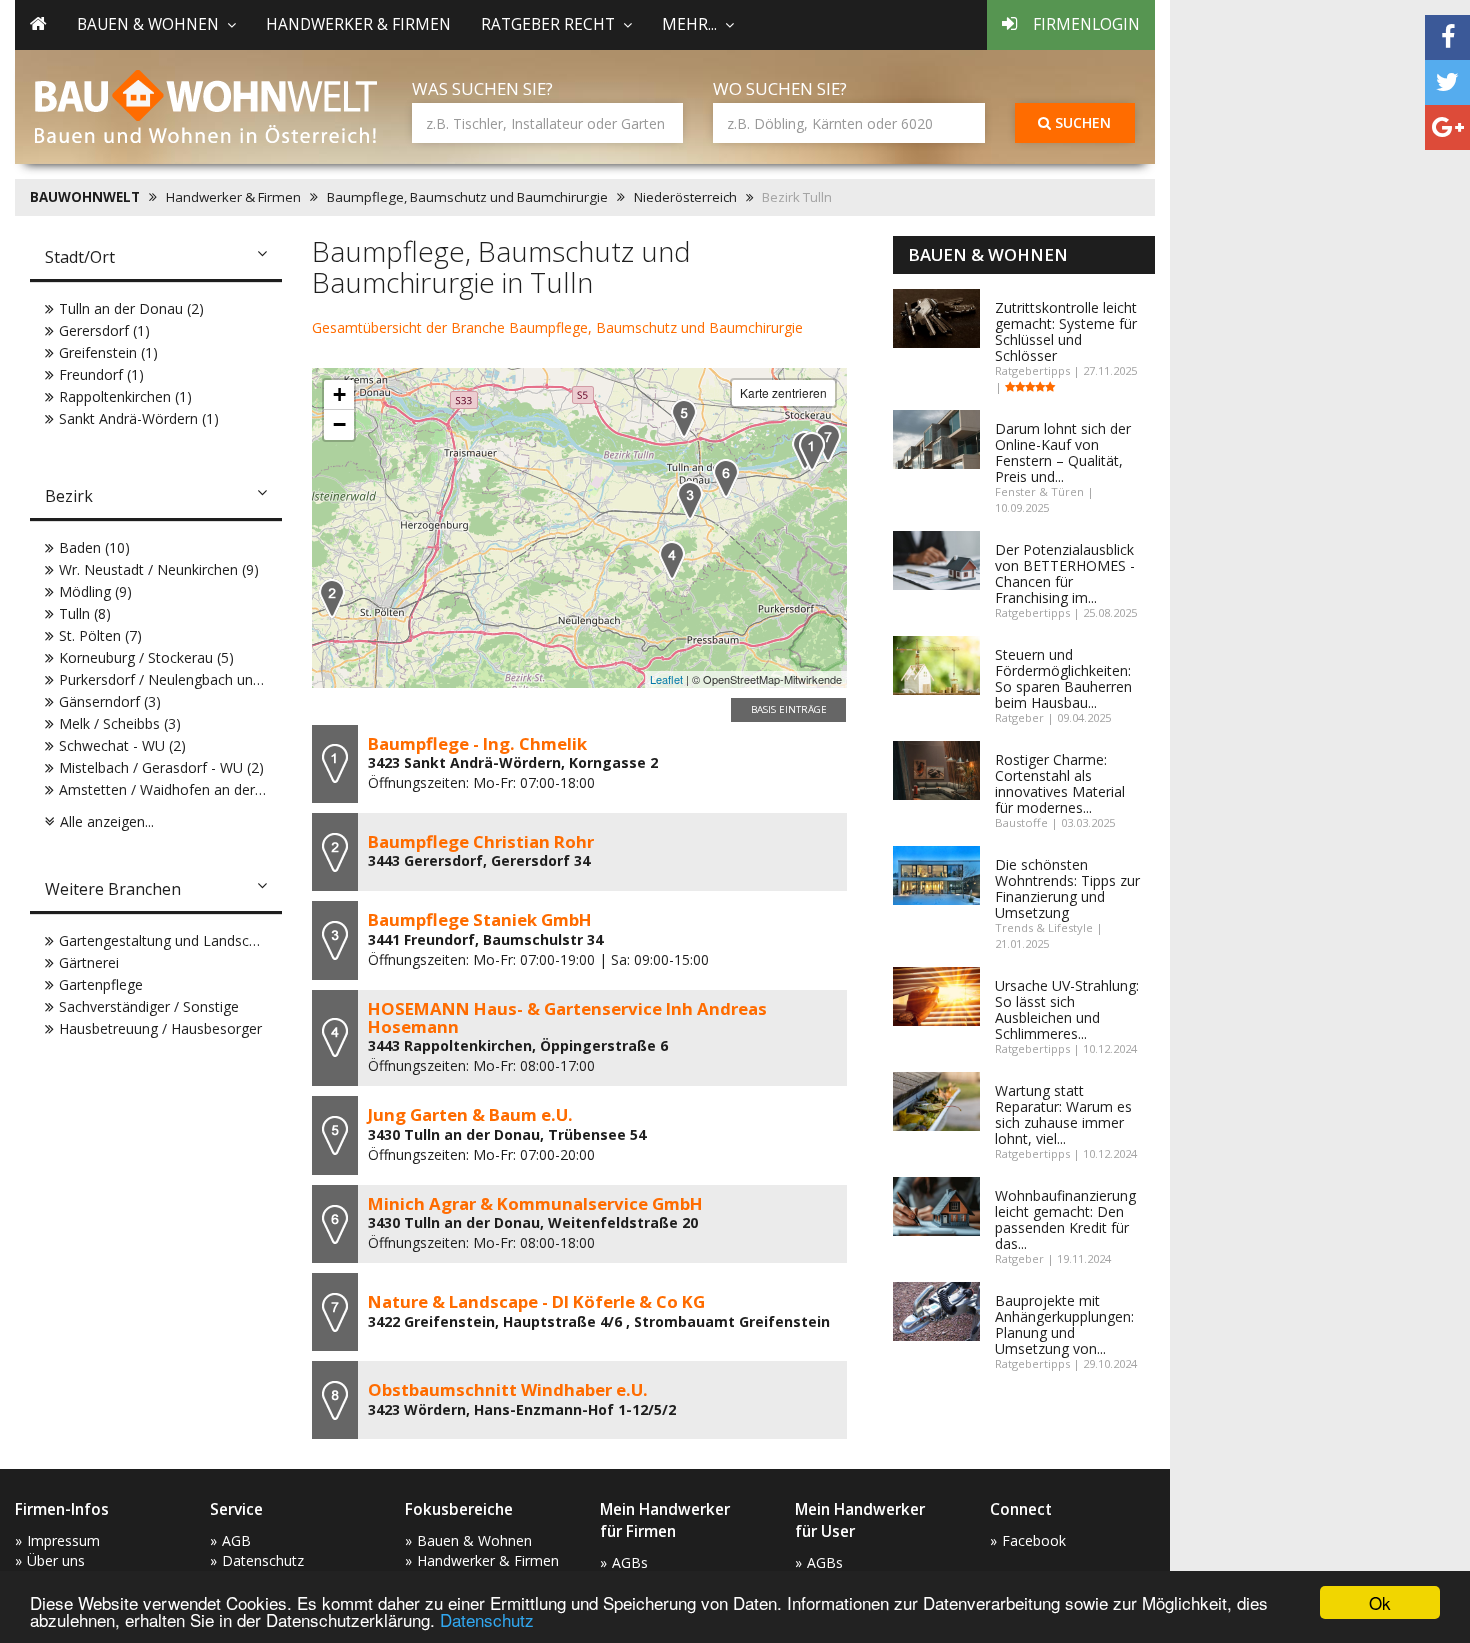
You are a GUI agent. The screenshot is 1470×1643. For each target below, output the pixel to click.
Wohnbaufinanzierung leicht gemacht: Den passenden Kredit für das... (1065, 1219)
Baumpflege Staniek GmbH (480, 919)
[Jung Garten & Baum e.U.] (684, 418)
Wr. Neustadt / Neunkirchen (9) (159, 569)
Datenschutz (487, 1619)
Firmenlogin (1086, 24)
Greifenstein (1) (108, 352)
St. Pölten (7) (100, 635)
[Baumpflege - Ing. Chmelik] (812, 451)
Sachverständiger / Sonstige (149, 1006)
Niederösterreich (685, 197)
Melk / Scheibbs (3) (120, 723)
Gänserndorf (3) (110, 701)
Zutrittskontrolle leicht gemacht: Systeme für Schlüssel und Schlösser (1066, 331)
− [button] (339, 424)
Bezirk (69, 496)
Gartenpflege (101, 984)
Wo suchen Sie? (780, 88)
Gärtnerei (89, 962)
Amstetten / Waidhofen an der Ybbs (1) (185, 789)
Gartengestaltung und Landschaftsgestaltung (204, 940)
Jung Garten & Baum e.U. (470, 1114)
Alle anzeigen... (107, 821)
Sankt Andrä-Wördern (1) (139, 418)
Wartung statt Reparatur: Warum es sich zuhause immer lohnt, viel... (1063, 1114)
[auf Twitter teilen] (1447, 82)
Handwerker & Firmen (358, 24)
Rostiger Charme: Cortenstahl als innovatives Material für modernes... (1060, 783)
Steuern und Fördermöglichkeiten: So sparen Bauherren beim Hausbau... (1063, 678)
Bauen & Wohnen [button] (148, 24)
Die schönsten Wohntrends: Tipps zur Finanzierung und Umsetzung (1067, 888)
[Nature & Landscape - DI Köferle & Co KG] (828, 442)
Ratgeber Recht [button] (548, 24)
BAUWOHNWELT (85, 197)
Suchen (1081, 122)
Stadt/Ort (80, 257)
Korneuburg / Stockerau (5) (146, 657)
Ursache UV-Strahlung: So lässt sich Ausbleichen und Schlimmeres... (1067, 1009)
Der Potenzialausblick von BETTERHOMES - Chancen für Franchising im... (1065, 573)
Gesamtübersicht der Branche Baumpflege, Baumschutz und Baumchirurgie (557, 327)
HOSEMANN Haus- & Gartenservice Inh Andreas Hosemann (567, 1017)
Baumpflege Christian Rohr (481, 841)
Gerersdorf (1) (104, 330)
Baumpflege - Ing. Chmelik (477, 743)
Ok (1380, 1602)
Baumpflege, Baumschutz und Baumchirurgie (467, 197)
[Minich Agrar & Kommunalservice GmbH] (726, 478)
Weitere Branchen (113, 889)
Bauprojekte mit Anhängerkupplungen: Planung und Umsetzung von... (1064, 1324)
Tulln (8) (85, 613)
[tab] (156, 259)
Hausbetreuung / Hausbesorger (160, 1028)
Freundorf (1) (101, 374)
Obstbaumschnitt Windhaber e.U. (508, 1389)
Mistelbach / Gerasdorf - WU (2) (161, 767)
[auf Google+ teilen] (1447, 127)
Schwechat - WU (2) (122, 745)
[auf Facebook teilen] (1447, 37)
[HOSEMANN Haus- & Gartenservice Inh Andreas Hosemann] (672, 560)
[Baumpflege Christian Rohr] (332, 598)
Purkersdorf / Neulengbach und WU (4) (184, 679)
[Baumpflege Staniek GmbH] (690, 500)
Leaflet (666, 679)
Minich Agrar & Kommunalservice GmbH (535, 1203)
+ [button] (339, 394)
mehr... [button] (689, 24)
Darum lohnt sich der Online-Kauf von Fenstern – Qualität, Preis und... (1063, 452)
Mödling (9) (95, 591)
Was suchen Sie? (482, 88)
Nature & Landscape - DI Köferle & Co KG (536, 1301)
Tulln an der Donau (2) (131, 308)
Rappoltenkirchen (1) (125, 396)
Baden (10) (94, 547)
